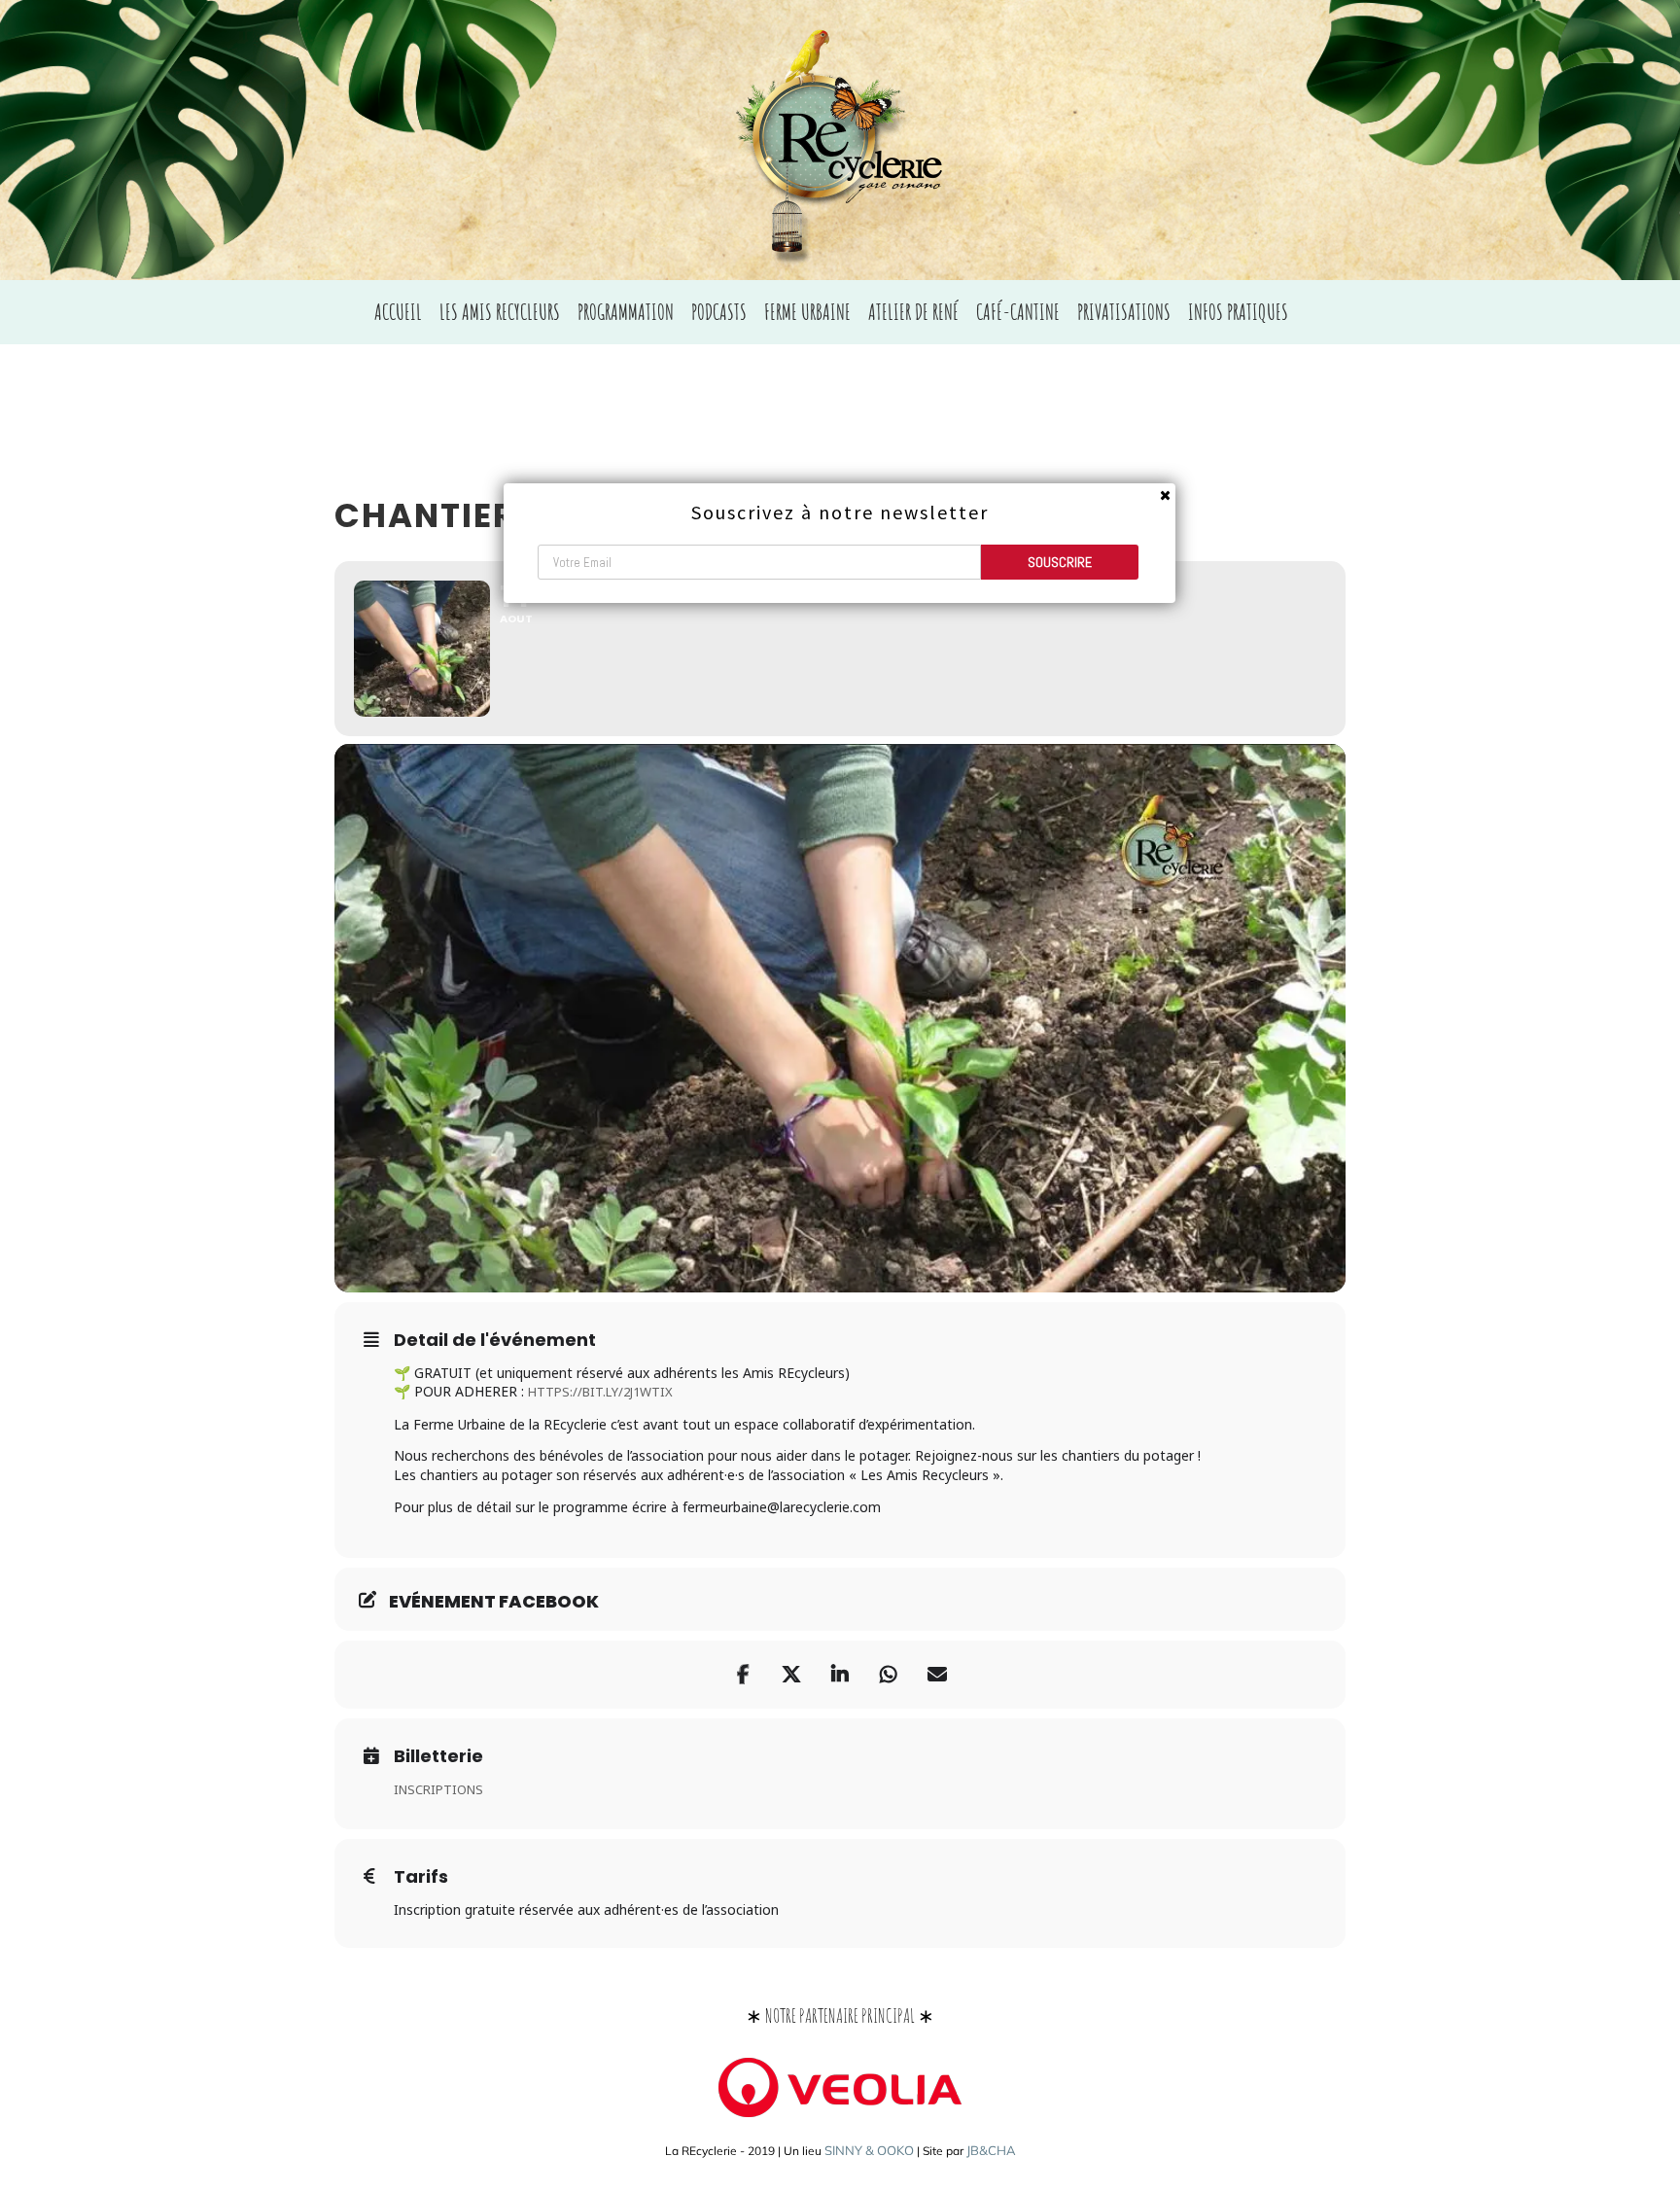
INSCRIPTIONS (440, 1789)
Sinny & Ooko (869, 2150)
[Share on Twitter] (791, 1675)
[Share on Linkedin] (840, 1675)
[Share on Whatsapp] (889, 1675)
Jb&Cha (991, 2150)
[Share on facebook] (743, 1675)
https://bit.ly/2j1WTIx (600, 1392)
